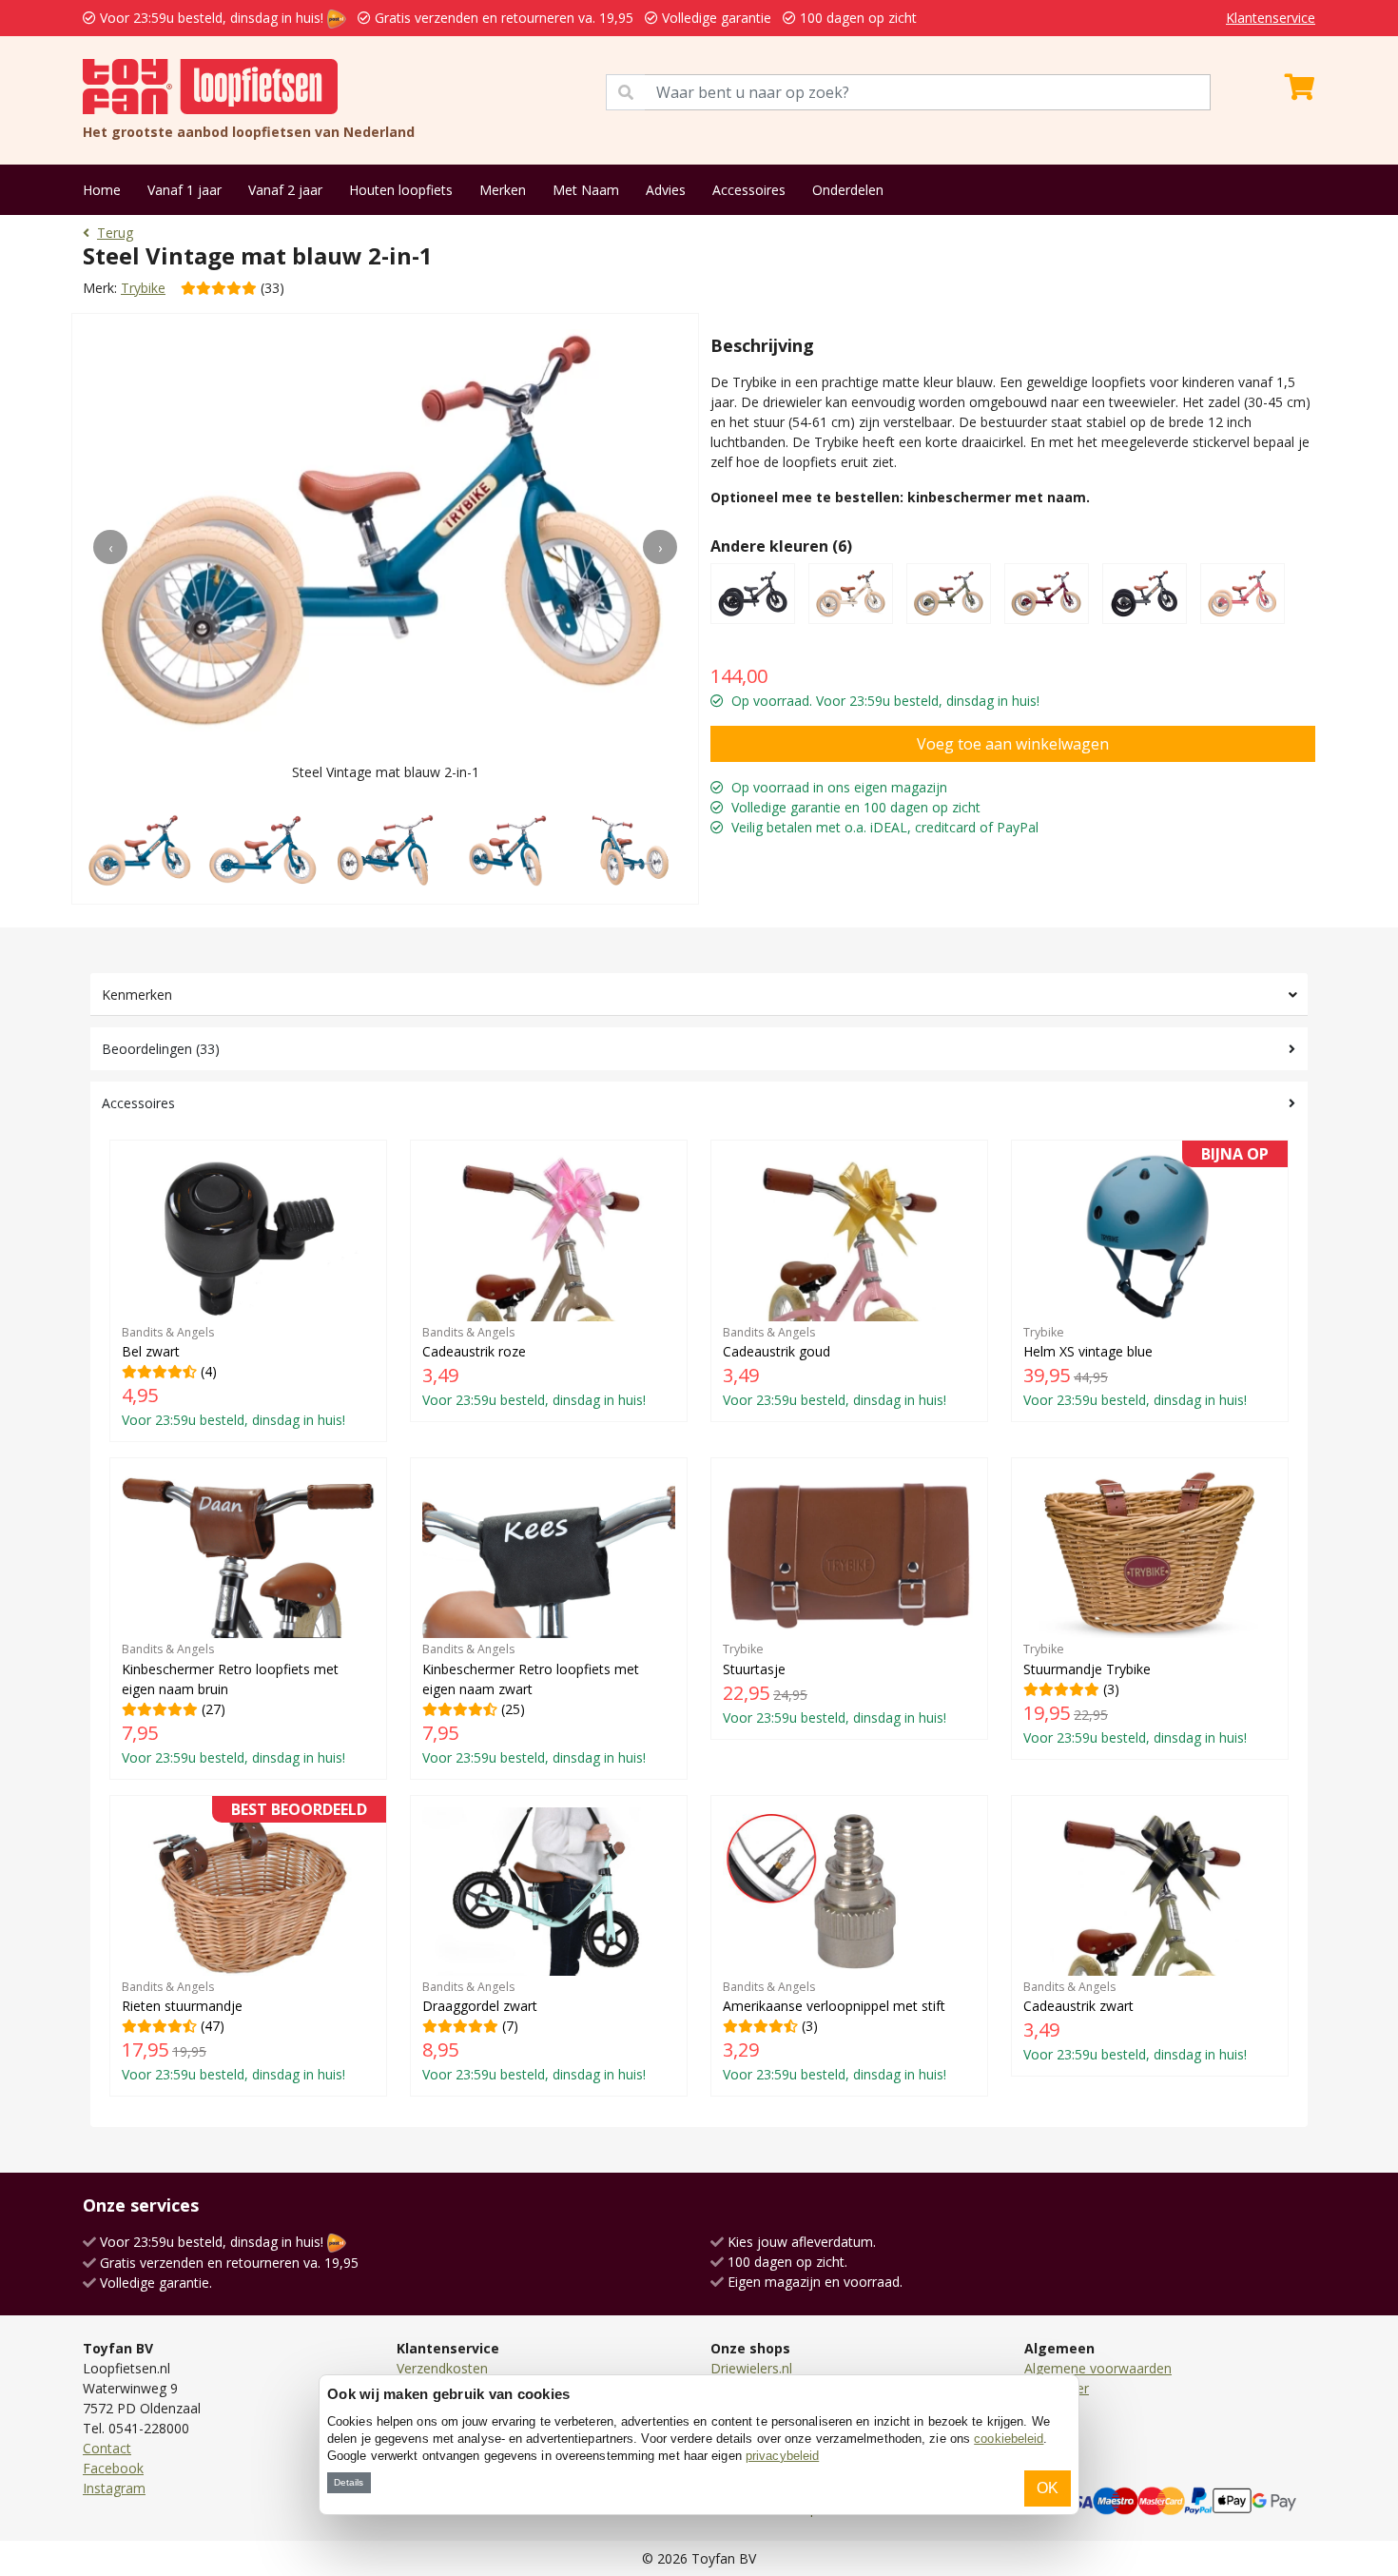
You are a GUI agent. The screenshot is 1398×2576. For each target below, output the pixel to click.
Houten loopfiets (401, 190)
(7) (534, 2031)
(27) (233, 1703)
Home (102, 190)
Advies (666, 190)
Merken (503, 190)
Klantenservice (1271, 18)
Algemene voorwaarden (1098, 2368)
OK (1048, 2488)
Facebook (113, 2468)
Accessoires (749, 190)
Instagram (114, 2488)
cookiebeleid (1009, 2439)
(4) (233, 1376)
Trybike (143, 288)
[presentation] (110, 547)
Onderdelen (848, 190)
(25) (534, 1703)
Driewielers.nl (751, 2368)
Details (349, 2482)
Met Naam (586, 190)
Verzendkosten (442, 2368)
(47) (244, 1946)
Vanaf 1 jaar (184, 190)
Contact (107, 2448)
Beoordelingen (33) (161, 1049)
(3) (1135, 1693)
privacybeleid (782, 2456)
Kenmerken (137, 995)
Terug (115, 233)
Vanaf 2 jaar (285, 190)
